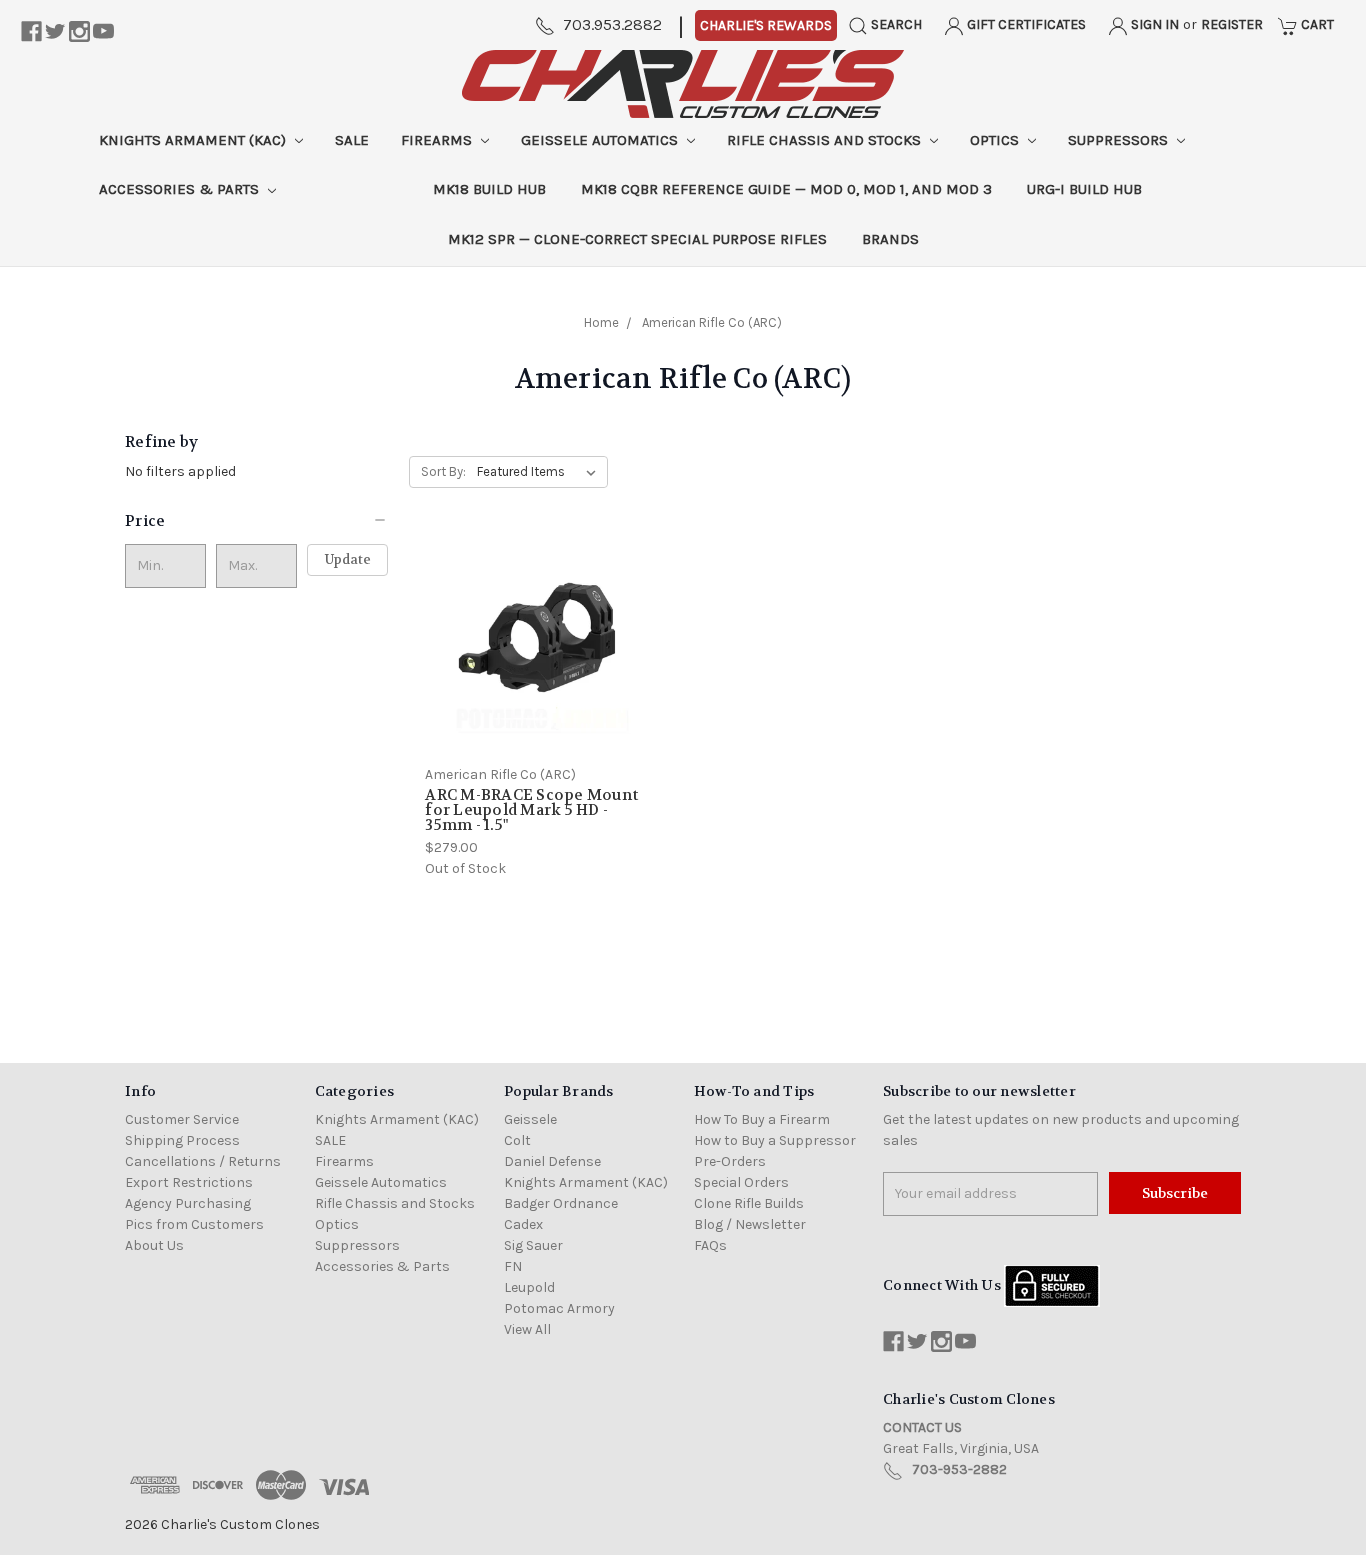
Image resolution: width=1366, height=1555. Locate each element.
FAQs (710, 1245)
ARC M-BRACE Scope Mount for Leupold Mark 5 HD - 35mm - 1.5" (531, 810)
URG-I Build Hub (1084, 189)
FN (513, 1266)
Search (895, 24)
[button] (256, 521)
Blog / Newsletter (750, 1224)
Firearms (438, 140)
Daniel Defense (552, 1161)
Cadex (523, 1224)
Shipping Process (182, 1140)
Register (1232, 24)
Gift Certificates (1025, 24)
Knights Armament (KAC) (194, 140)
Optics (996, 140)
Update (348, 559)
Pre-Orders (730, 1161)
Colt (517, 1140)
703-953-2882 (959, 1469)
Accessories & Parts (181, 189)
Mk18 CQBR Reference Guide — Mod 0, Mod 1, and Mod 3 (786, 189)
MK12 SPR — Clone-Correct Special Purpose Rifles (637, 239)
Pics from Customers (194, 1224)
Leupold (529, 1287)
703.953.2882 (612, 24)
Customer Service (182, 1119)
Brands (890, 239)
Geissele (530, 1119)
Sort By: (443, 471)
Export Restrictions (189, 1182)
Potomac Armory (559, 1308)
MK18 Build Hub (489, 189)
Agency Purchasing (188, 1203)
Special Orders (741, 1182)
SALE (352, 140)
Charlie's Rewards (766, 25)
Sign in (1153, 24)
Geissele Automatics (601, 140)
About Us (154, 1245)
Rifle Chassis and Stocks (826, 140)
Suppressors (1120, 140)
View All (527, 1329)
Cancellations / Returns (203, 1161)
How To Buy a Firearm (762, 1119)
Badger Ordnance (561, 1203)
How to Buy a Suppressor (775, 1140)
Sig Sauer (533, 1245)
